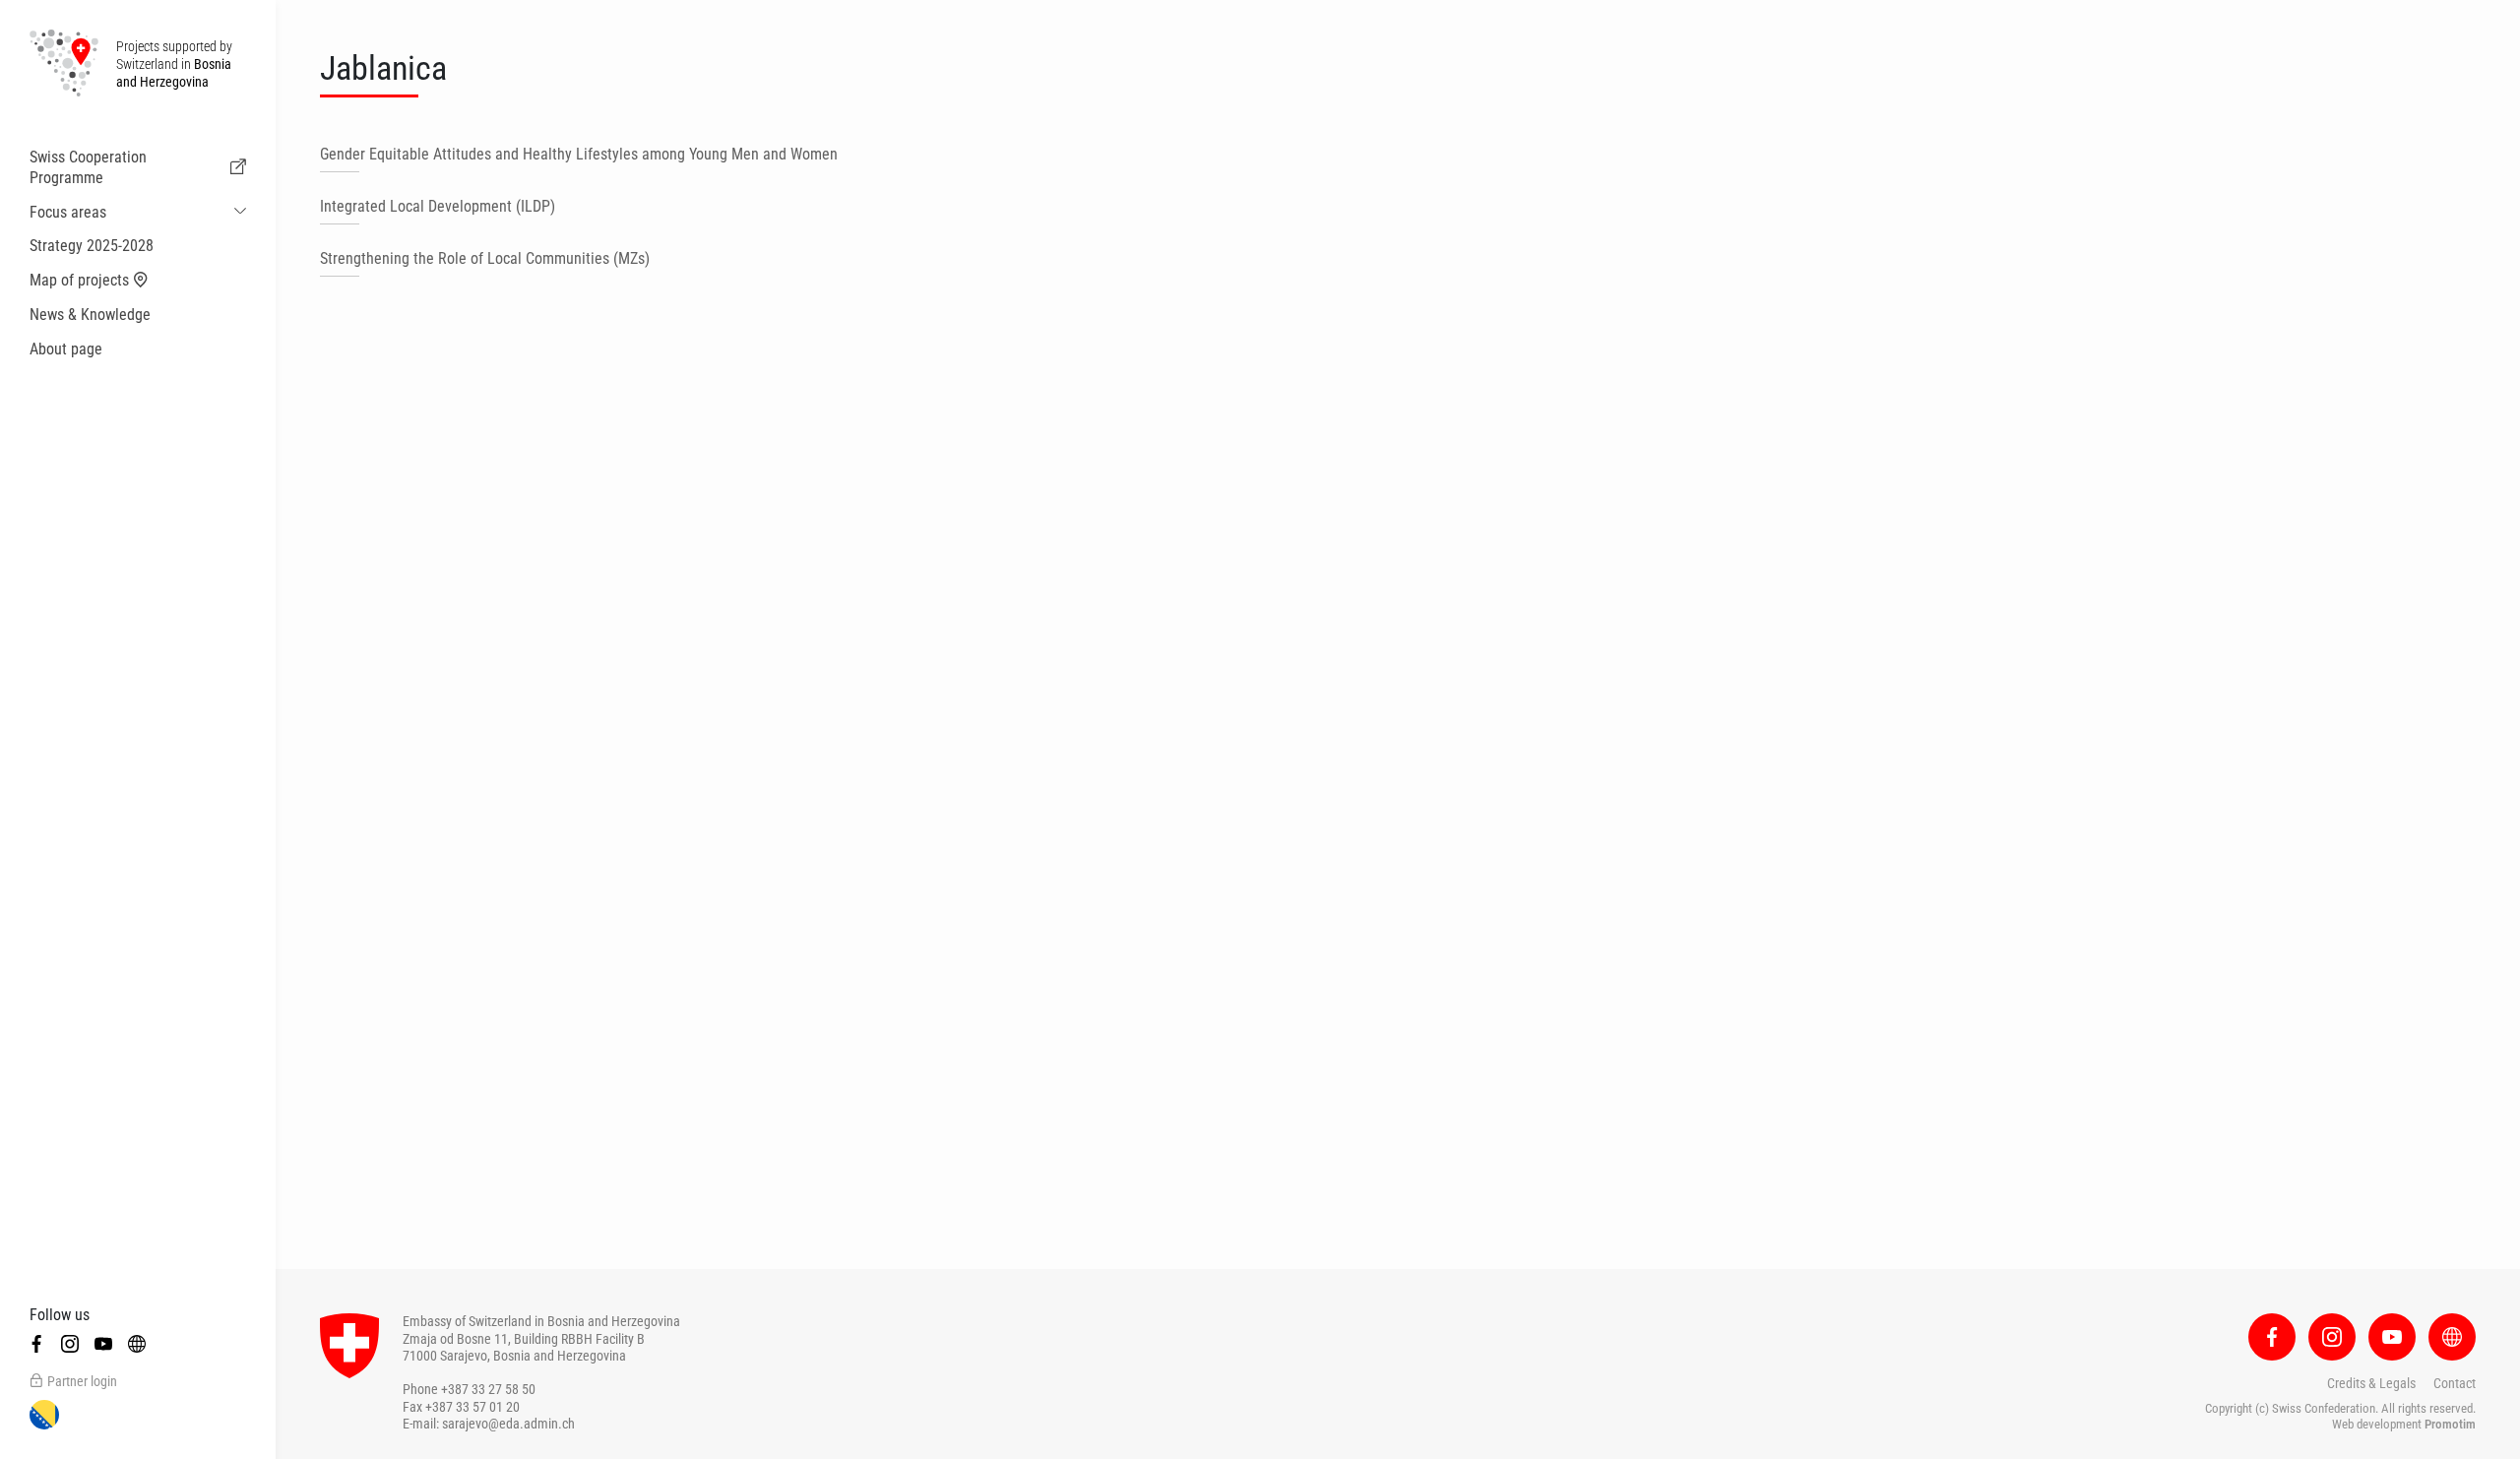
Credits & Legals (2371, 1383)
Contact (2455, 1383)
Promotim (2450, 1424)
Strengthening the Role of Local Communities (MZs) (485, 258)
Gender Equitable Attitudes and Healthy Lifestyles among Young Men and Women (579, 154)
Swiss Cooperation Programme (88, 167)
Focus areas (68, 212)
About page (66, 349)
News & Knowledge (90, 315)
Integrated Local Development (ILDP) (438, 206)
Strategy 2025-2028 (92, 246)
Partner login (82, 1381)
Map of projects (79, 280)
